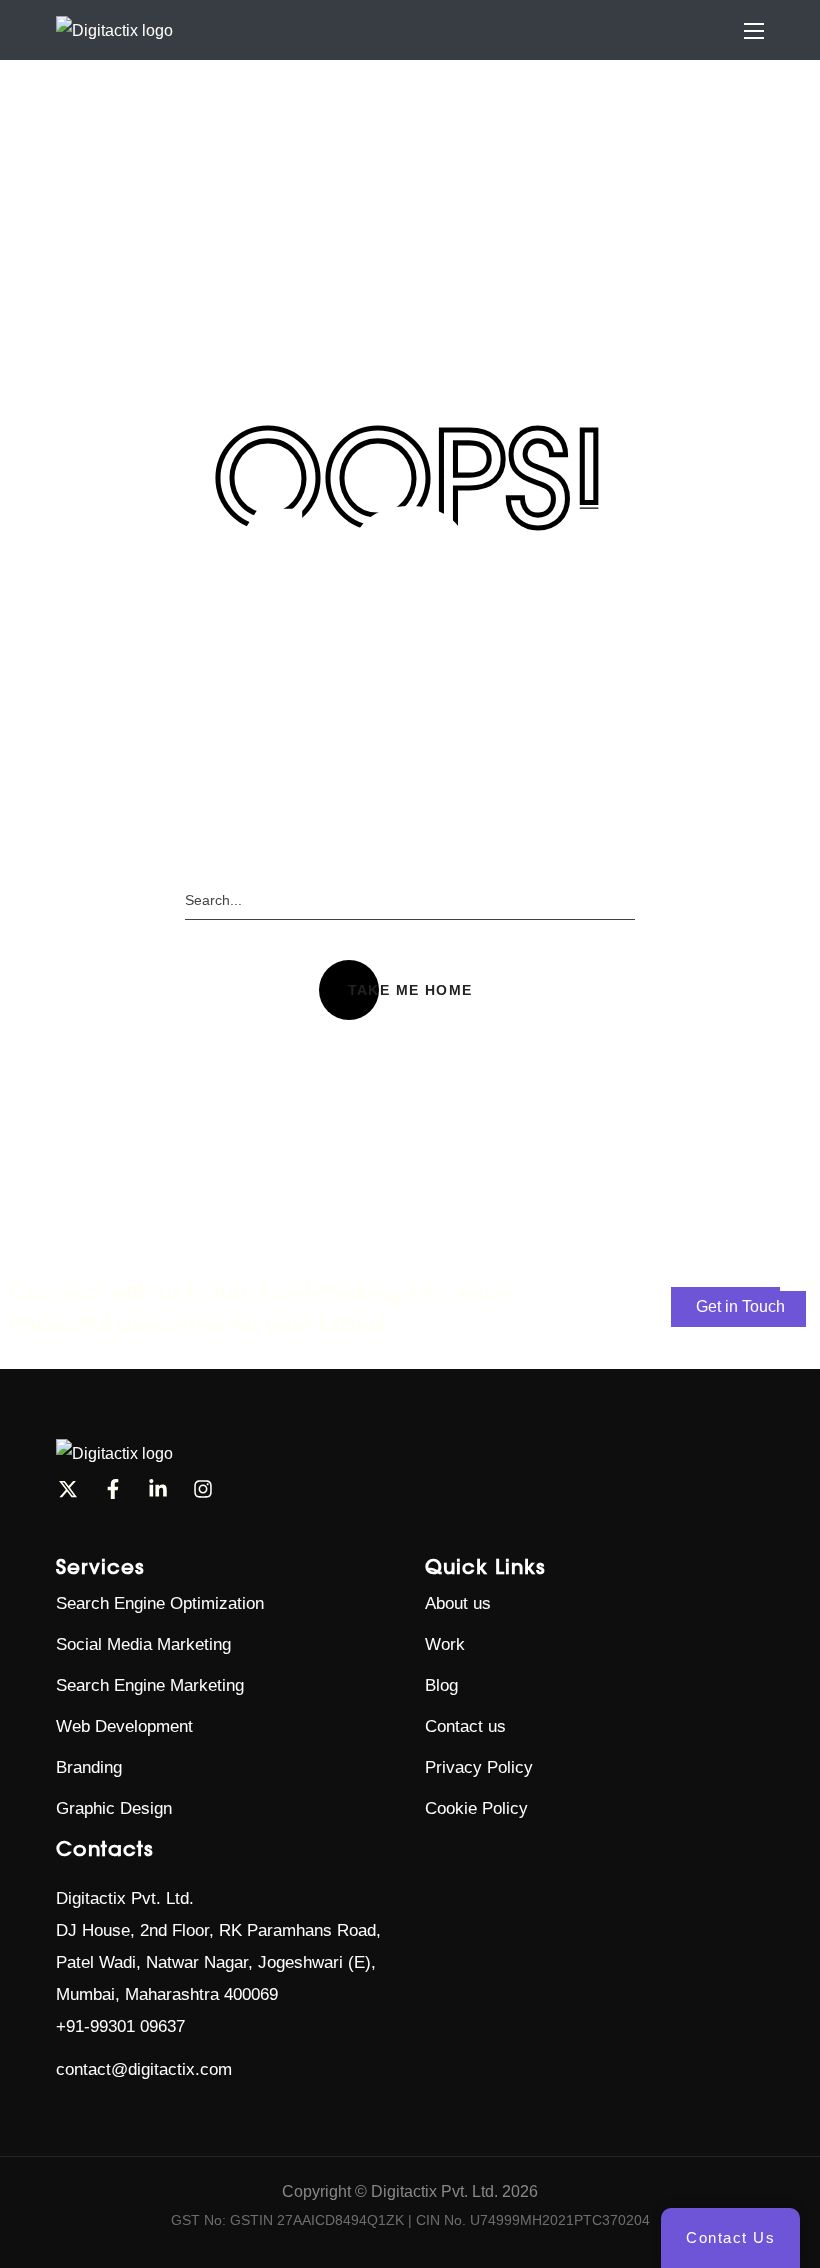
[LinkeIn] (158, 1489)
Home (358, 219)
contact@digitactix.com (144, 2069)
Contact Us (730, 2237)
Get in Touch (740, 1306)
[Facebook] (113, 1489)
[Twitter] (68, 1489)
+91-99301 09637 (120, 2026)
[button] (410, 990)
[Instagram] (203, 1489)
